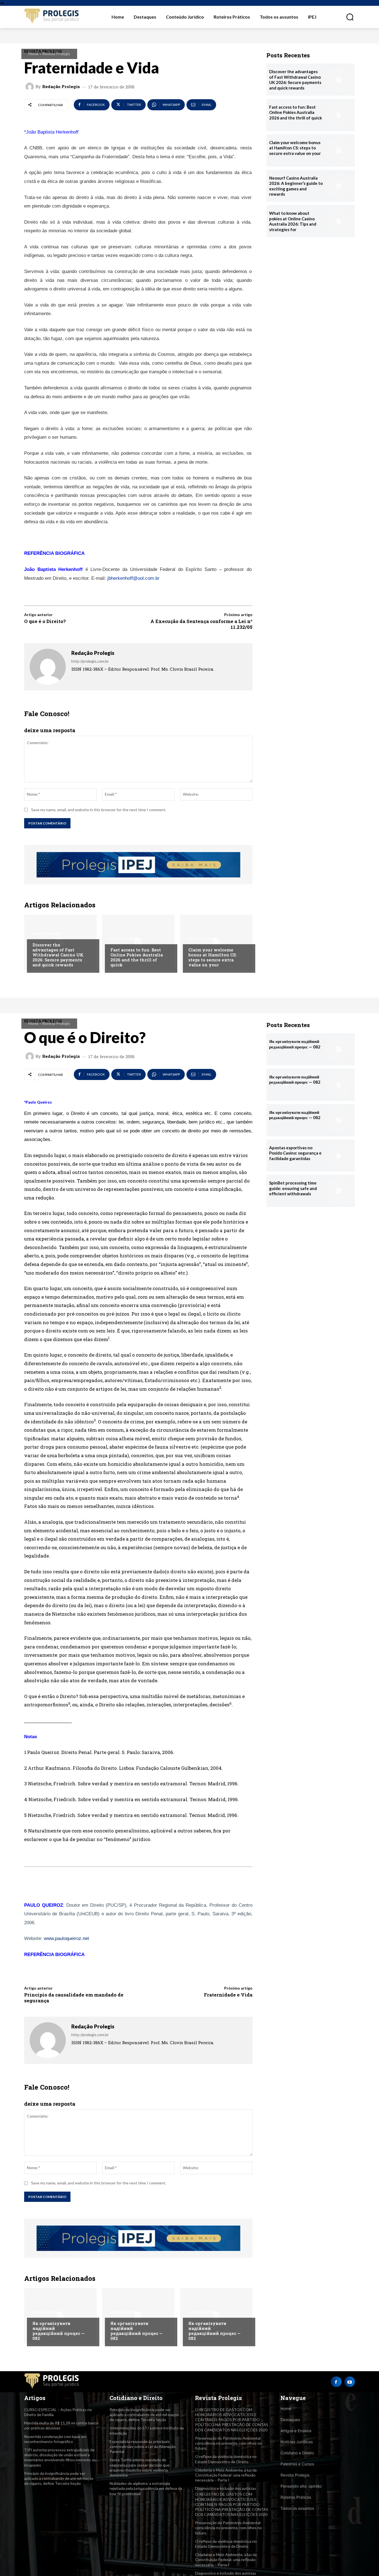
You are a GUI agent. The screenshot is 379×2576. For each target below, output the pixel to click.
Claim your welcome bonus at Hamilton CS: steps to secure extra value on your (213, 957)
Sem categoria (46, 934)
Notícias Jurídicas (297, 2442)
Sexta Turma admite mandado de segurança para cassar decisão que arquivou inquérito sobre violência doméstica (140, 2467)
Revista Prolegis (56, 54)
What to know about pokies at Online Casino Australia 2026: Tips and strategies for (293, 221)
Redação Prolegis (61, 87)
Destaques (290, 2420)
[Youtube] (350, 2382)
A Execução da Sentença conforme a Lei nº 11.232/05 (201, 624)
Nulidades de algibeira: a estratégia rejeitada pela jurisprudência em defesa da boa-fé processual (146, 2488)
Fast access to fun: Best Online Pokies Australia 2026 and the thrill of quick (137, 957)
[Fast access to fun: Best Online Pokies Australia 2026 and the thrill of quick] (138, 942)
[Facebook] (336, 2382)
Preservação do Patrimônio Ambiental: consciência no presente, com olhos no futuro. (228, 2443)
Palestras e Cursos (297, 2464)
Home (33, 54)
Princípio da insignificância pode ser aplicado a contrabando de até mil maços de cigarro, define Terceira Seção (59, 2478)
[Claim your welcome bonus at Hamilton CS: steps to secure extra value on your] (216, 942)
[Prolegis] (52, 16)
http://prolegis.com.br (90, 661)
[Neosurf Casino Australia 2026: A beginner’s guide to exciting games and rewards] (339, 186)
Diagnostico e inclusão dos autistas (226, 2488)
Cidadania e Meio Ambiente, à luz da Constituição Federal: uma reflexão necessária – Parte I (226, 2475)
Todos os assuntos (297, 2508)
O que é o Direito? (45, 621)
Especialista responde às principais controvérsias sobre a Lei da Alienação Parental (143, 2446)
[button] (347, 17)
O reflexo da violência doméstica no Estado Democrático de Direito (226, 2544)
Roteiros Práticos (296, 2497)
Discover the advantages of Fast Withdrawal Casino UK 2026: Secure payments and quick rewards (58, 955)
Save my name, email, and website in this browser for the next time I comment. (99, 810)
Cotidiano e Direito (297, 2453)
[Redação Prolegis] (31, 87)
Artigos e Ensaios (296, 2431)
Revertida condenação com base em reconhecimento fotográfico (55, 2439)
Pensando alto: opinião (301, 2486)
